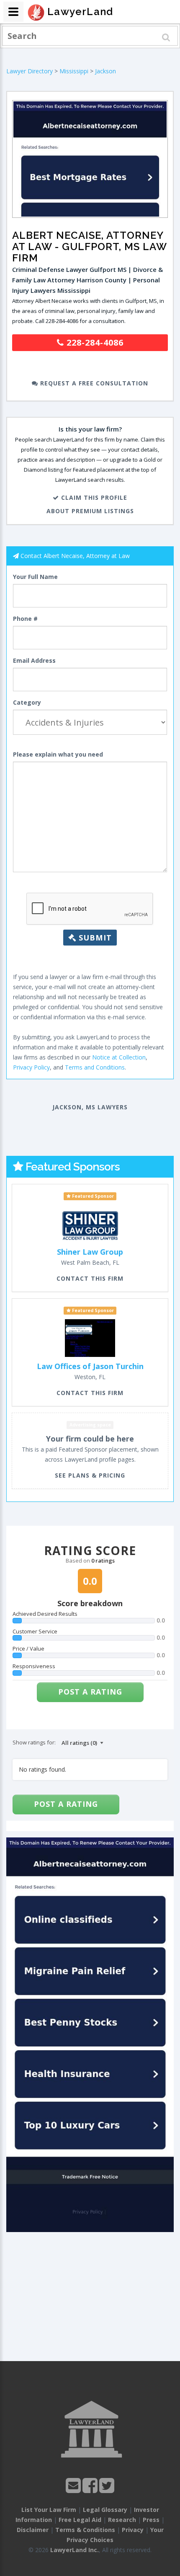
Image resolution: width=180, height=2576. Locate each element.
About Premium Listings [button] (90, 511)
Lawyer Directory (30, 71)
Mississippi (74, 71)
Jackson (105, 71)
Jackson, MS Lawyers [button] (90, 1107)
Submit (94, 938)
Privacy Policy (31, 1067)
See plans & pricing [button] (90, 1475)
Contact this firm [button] (90, 1278)
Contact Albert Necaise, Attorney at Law (75, 556)
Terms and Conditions (95, 1067)
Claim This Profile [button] (93, 497)
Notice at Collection (119, 1057)
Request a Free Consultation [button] (93, 383)
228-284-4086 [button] (94, 342)
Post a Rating (90, 1692)
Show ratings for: (34, 1742)
